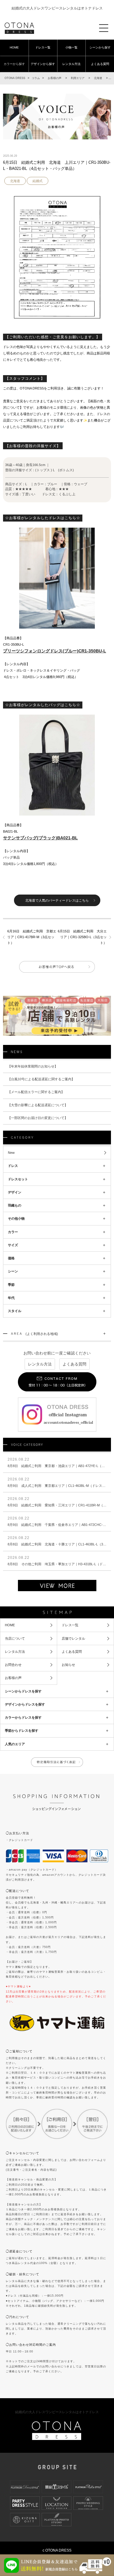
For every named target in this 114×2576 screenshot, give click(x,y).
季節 (11, 1285)
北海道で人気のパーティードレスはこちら (57, 900)
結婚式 (38, 181)
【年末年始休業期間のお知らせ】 (33, 1066)
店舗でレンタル (73, 1638)
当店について (15, 1638)
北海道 (15, 181)
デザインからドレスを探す (25, 1704)
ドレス (13, 1166)
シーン (13, 1271)
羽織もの (15, 1205)
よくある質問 (100, 64)
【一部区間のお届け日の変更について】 (38, 1118)
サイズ (13, 1245)
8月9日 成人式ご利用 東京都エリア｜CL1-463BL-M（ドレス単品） (60, 1486)
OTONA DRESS (15, 78)
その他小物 (16, 1218)
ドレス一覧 (43, 47)
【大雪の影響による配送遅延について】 (38, 1105)
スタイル (15, 1311)
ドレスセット (18, 1179)
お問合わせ (13, 1665)
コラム (36, 78)
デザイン (15, 1192)
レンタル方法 (71, 64)
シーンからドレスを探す (23, 1691)
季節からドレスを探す (22, 1731)
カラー (13, 1232)
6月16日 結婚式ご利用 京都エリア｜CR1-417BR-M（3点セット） (32, 937)
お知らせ (68, 1665)
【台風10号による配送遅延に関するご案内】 (41, 1079)
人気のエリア (15, 1744)
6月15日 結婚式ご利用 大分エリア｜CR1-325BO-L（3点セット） (82, 937)
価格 (11, 1258)
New (11, 1153)
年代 (11, 1298)
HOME (14, 47)
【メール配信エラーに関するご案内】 (36, 1092)
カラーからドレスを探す (23, 1717)
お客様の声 (13, 1678)
